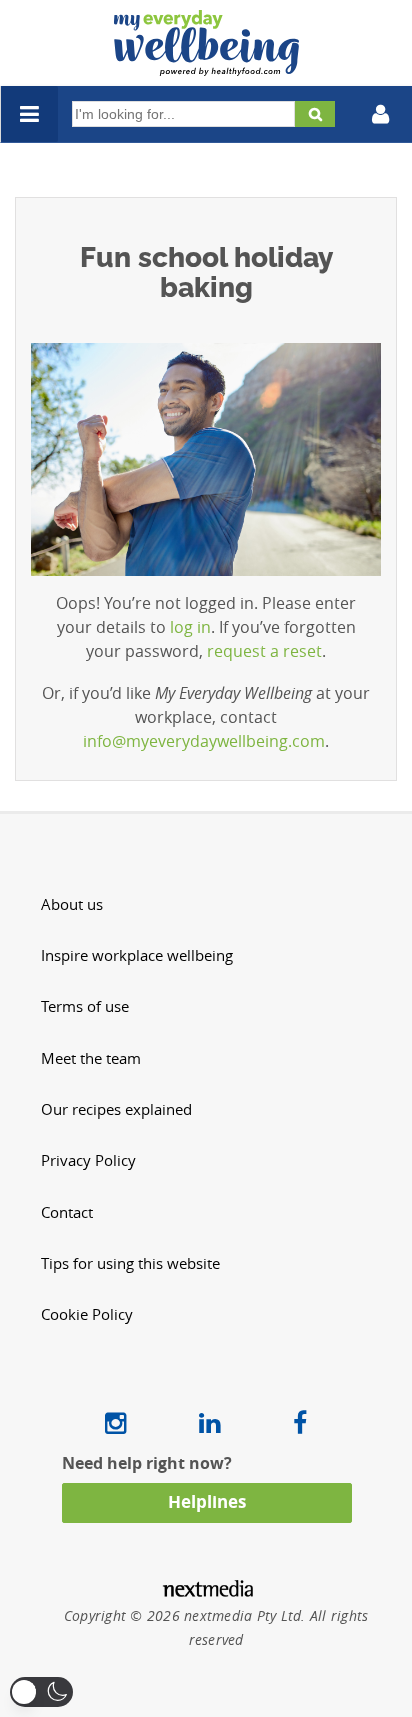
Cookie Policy (87, 1314)
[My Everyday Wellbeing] (206, 64)
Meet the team (91, 1058)
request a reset (264, 651)
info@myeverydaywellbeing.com (204, 741)
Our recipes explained (116, 1109)
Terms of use (85, 1006)
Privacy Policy (88, 1160)
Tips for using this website (130, 1263)
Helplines (207, 1501)
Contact (67, 1212)
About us (72, 904)
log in (190, 627)
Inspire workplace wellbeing (137, 955)
